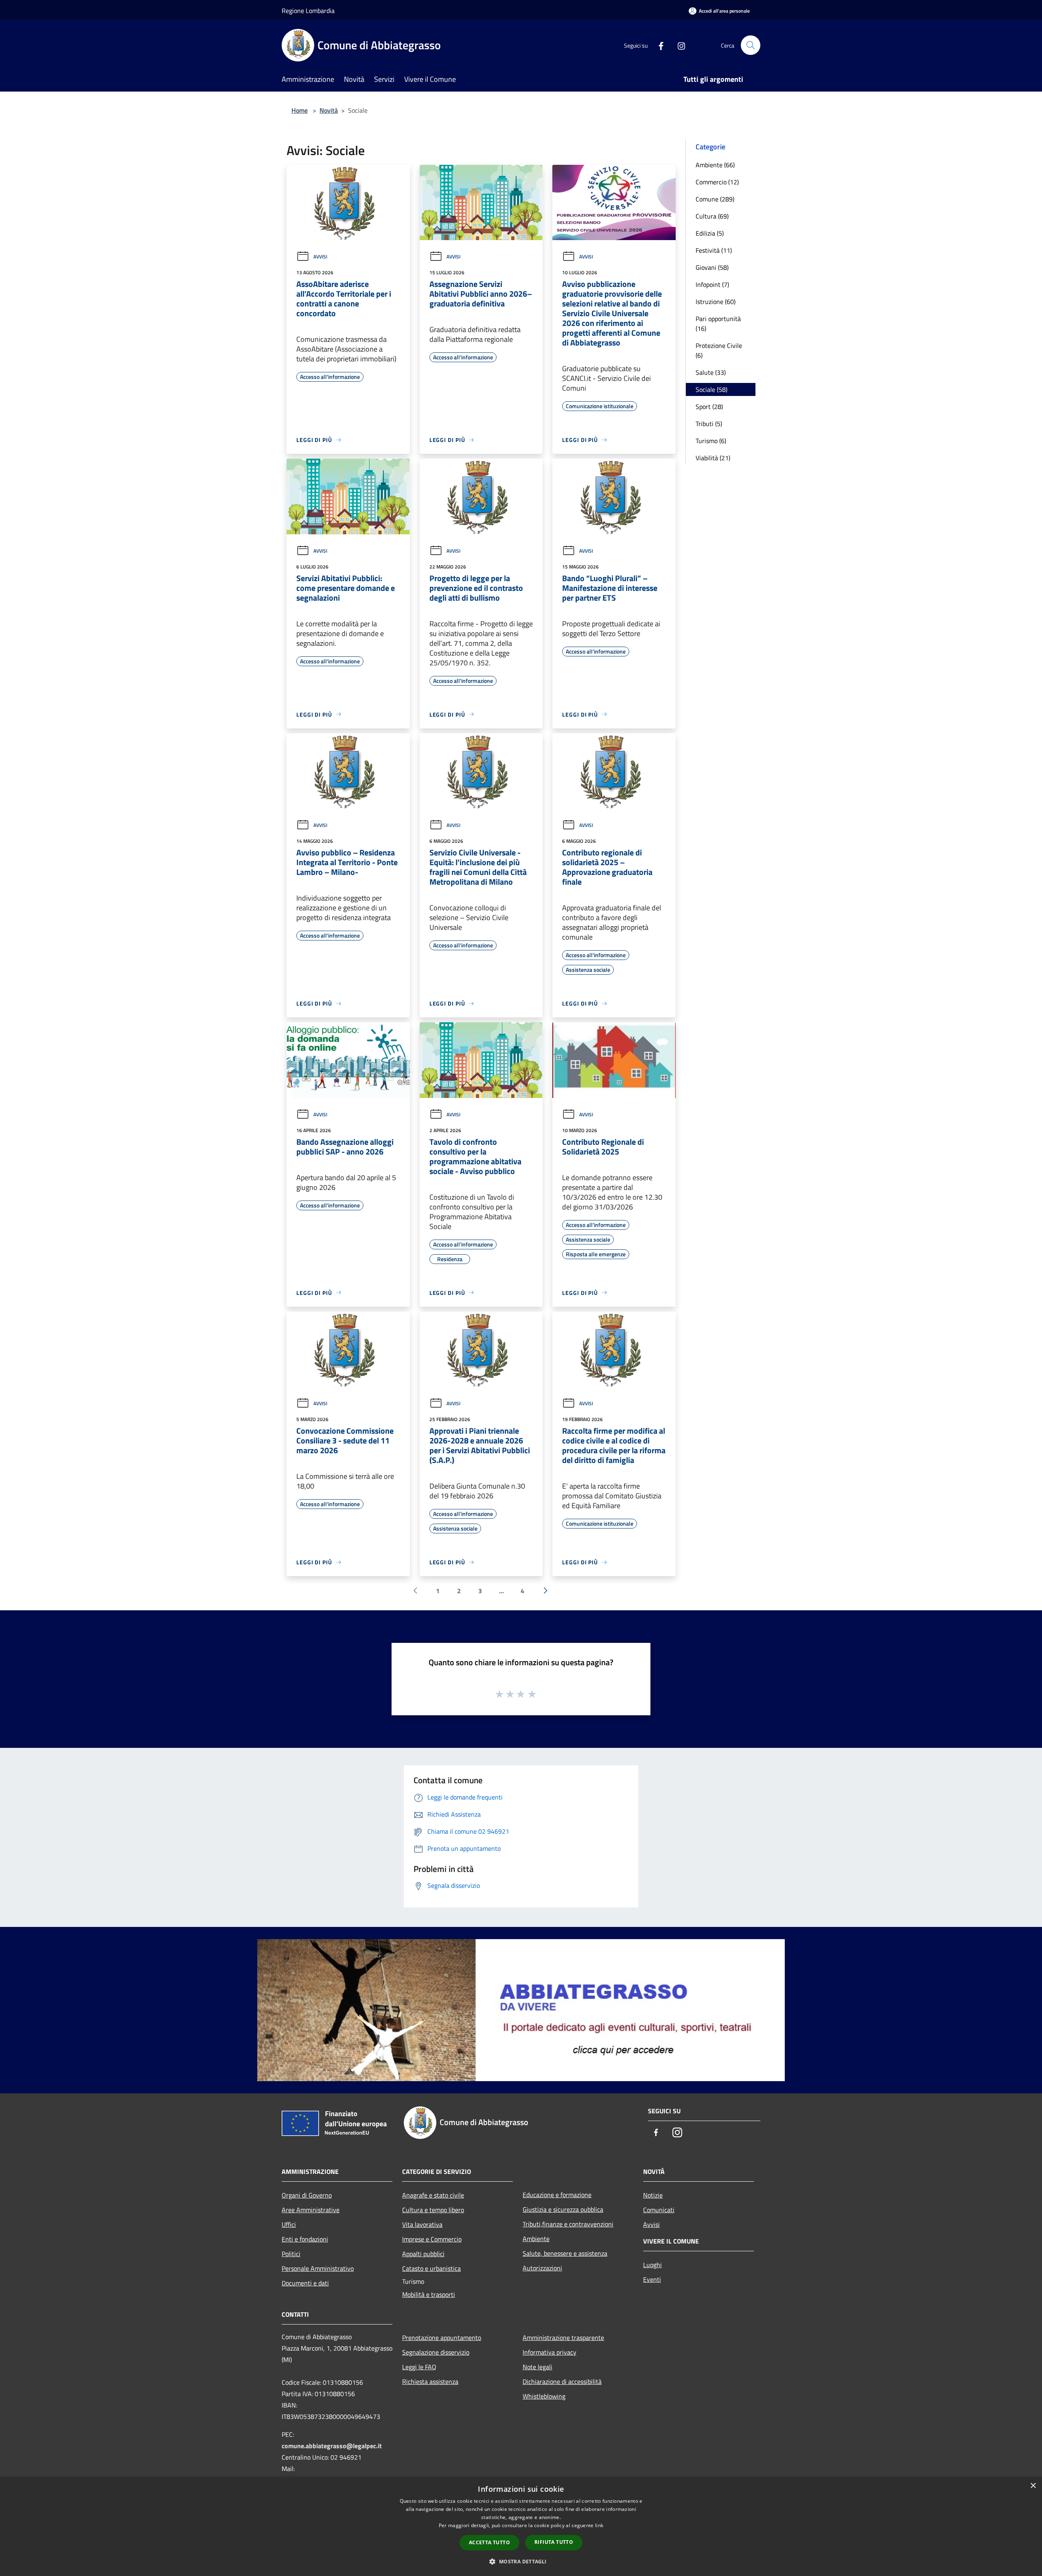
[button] (521, 2561)
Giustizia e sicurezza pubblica (563, 2209)
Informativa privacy (549, 2352)
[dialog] (521, 2527)
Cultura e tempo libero (433, 2210)
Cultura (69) (712, 216)
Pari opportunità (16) (718, 324)
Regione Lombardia (308, 11)
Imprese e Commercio (432, 2239)
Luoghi (652, 2265)
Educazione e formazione (557, 2195)
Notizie (653, 2195)
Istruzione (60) (716, 302)
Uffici (289, 2224)
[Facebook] (658, 45)
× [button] (1033, 2486)
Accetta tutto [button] (489, 2542)
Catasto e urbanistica (431, 2268)
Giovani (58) (712, 267)
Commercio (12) (717, 182)
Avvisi (320, 257)
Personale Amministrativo (318, 2268)
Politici (291, 2254)
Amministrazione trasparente (563, 2338)
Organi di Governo (307, 2195)
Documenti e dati (305, 2283)
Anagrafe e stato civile (433, 2195)
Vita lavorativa (422, 2224)
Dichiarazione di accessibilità (562, 2381)
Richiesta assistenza (430, 2381)
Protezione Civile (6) (719, 350)
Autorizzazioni (542, 2268)
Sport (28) (709, 407)
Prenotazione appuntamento (442, 2338)
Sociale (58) (711, 389)
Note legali (537, 2367)
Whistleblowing (544, 2396)
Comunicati (659, 2210)
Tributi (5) (709, 424)
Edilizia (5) (710, 233)
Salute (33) (711, 372)
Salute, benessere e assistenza (565, 2253)
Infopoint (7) (712, 284)
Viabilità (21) (713, 458)
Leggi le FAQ (419, 2367)
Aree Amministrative (311, 2210)
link (599, 2525)
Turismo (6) (711, 441)
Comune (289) (715, 199)
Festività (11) (714, 250)
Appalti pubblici (423, 2254)
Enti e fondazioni (305, 2239)
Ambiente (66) (715, 165)
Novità (329, 110)
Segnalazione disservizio (436, 2352)
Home (300, 110)
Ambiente (536, 2239)
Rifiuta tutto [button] (554, 2542)
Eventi (652, 2279)
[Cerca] (751, 45)
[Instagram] (678, 45)
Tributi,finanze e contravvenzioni (568, 2224)
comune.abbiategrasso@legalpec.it (332, 2446)
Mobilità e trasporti (429, 2294)
